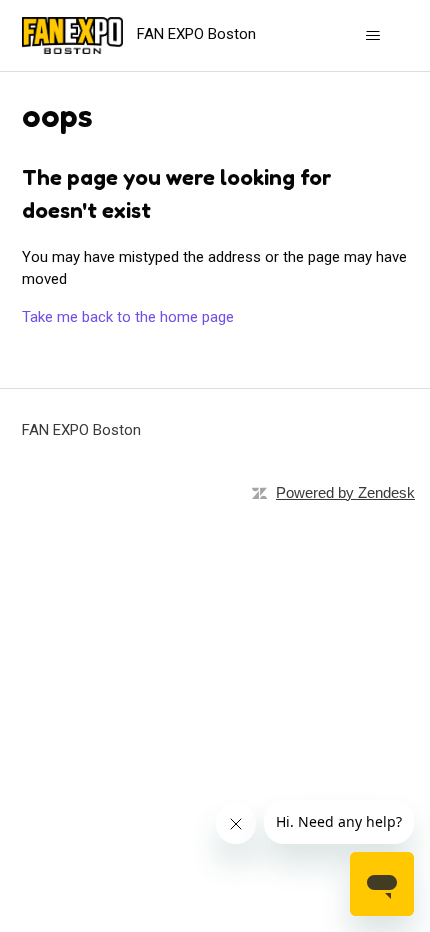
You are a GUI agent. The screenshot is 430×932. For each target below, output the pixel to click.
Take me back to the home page (128, 317)
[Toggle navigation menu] (373, 36)
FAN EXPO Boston (81, 430)
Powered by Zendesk (345, 492)
